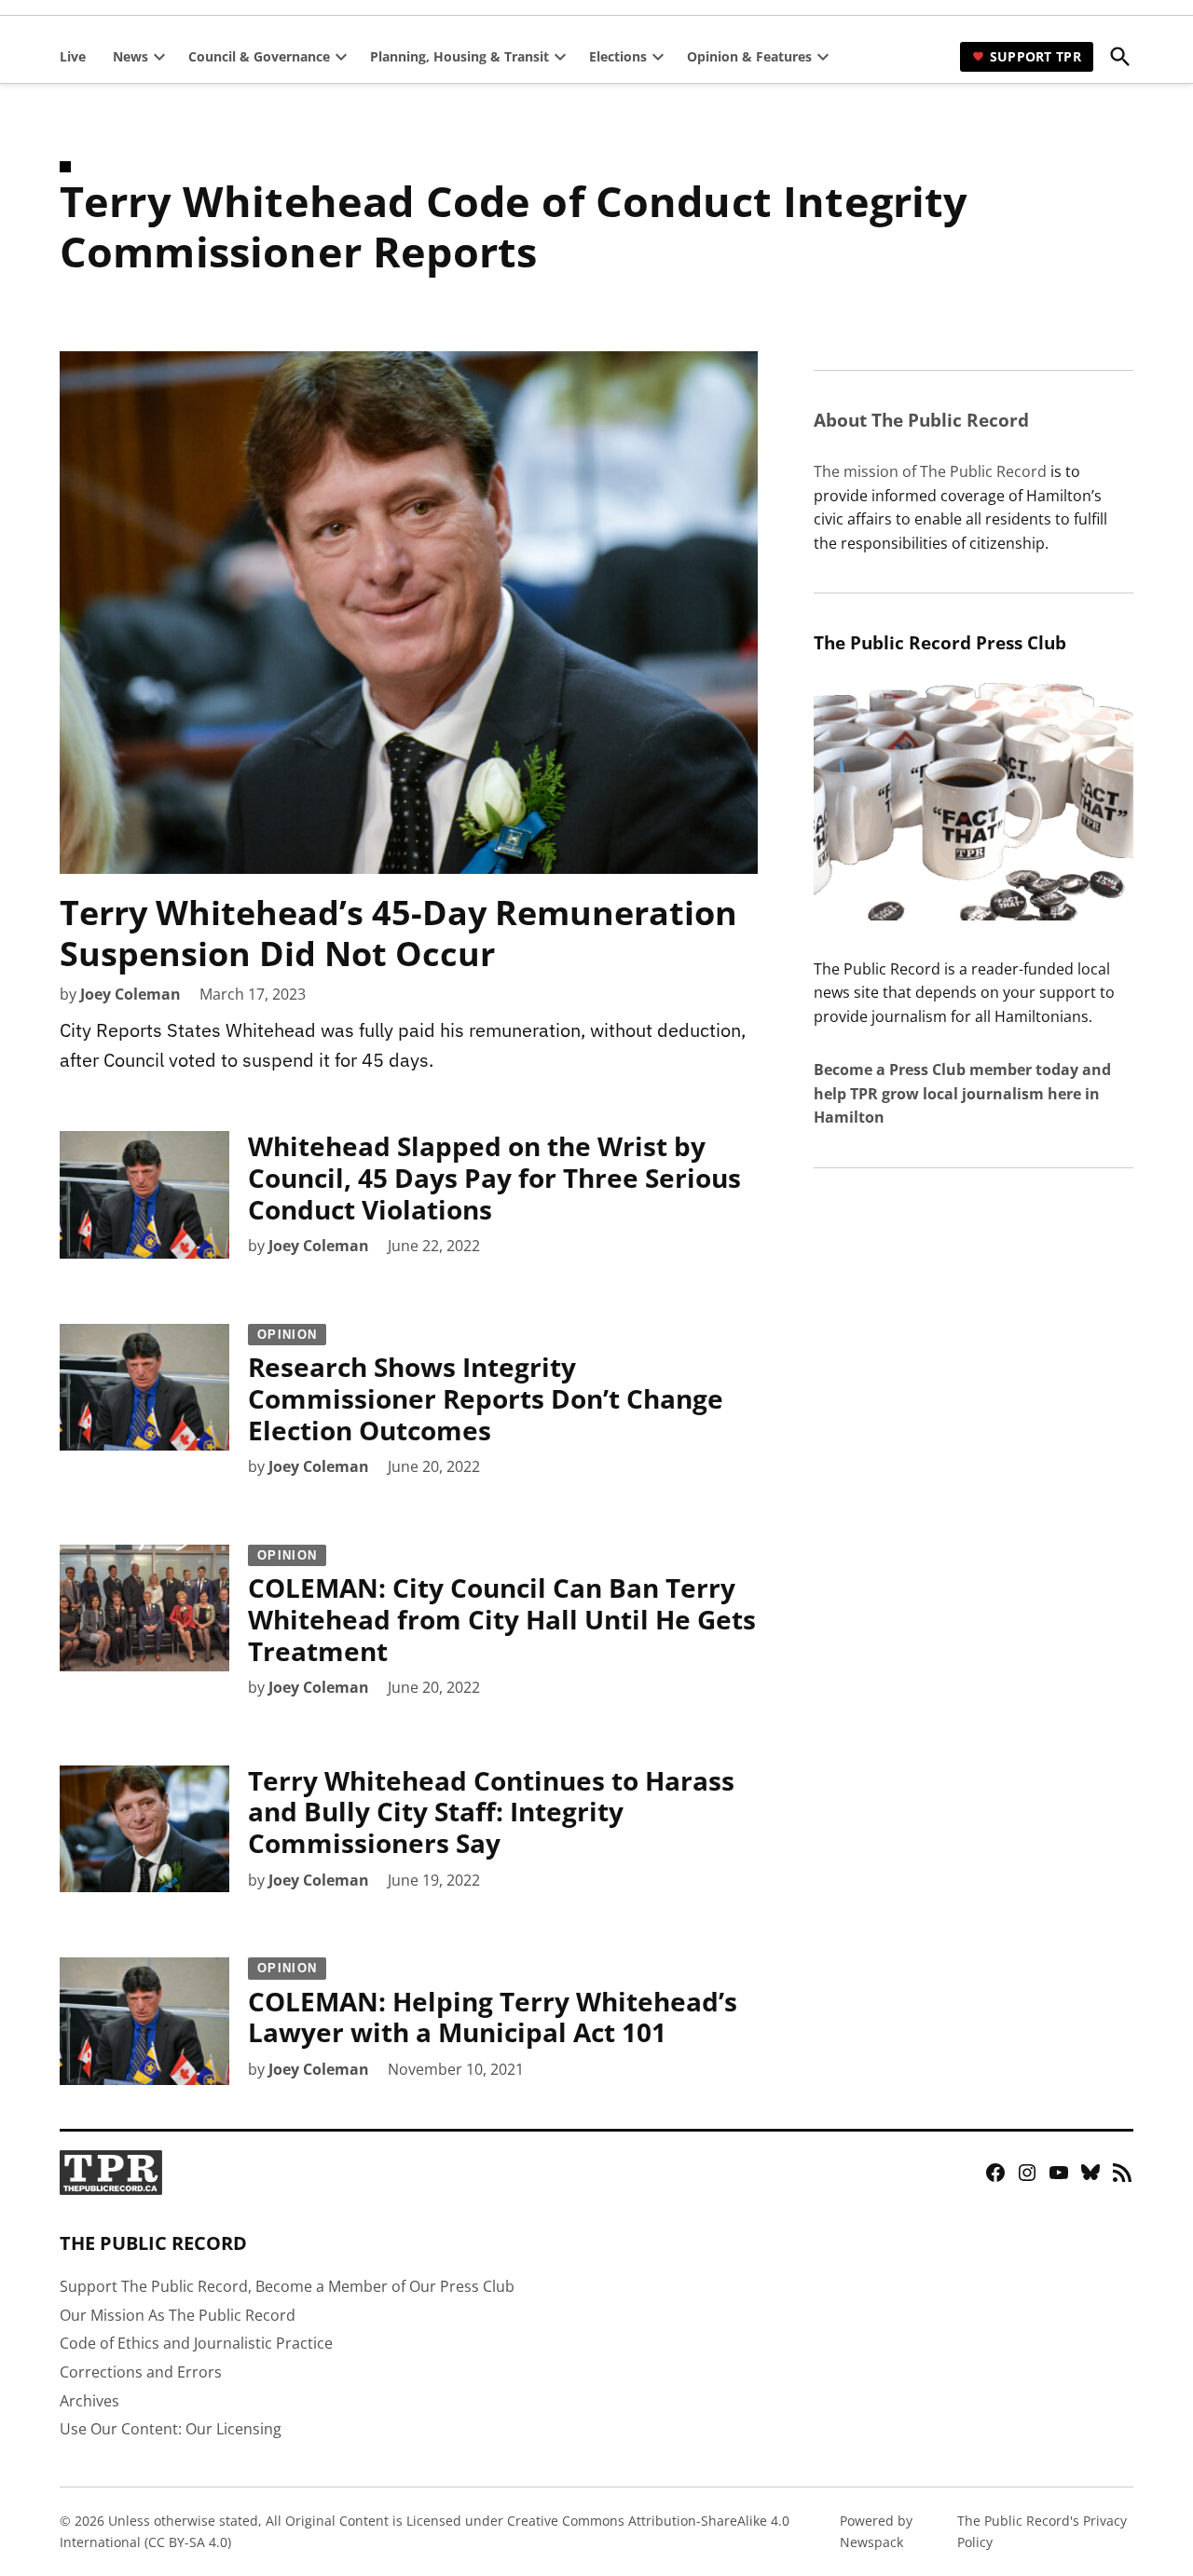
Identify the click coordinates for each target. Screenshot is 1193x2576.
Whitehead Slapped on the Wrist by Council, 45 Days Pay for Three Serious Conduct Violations (494, 1177)
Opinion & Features (749, 56)
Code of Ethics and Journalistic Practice (196, 2343)
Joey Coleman (130, 994)
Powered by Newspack (876, 2531)
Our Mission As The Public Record (178, 2315)
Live (73, 56)
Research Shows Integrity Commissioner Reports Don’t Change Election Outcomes (486, 1388)
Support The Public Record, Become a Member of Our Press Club (287, 2286)
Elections (618, 56)
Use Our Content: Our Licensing (171, 2429)
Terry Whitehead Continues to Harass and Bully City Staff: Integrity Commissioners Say (491, 1812)
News (130, 56)
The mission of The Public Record (930, 471)
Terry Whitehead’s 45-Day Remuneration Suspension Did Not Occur (398, 933)
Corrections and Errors (141, 2372)
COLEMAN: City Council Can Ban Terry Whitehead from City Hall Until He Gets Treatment (502, 1608)
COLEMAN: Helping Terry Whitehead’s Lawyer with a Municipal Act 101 (493, 2005)
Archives (89, 2401)
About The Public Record (921, 420)
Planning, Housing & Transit (459, 56)
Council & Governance (259, 56)
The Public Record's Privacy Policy (1042, 2531)
